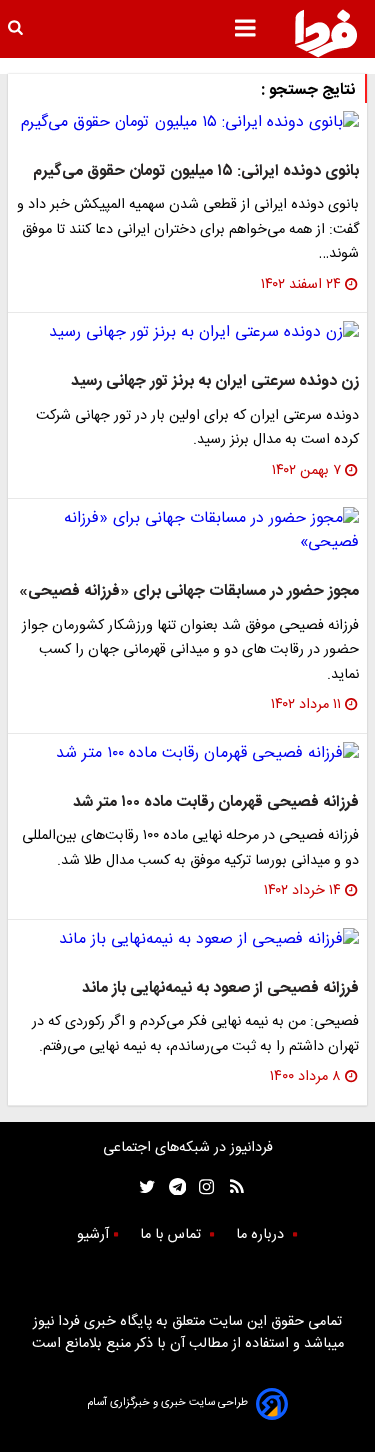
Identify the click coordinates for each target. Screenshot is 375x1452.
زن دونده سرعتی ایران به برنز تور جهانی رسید (215, 381)
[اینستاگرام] (201, 1186)
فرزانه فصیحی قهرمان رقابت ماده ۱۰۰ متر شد (216, 802)
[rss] (230, 1186)
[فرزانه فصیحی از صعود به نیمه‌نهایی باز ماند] (187, 940)
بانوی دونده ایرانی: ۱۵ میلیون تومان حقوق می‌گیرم (196, 171)
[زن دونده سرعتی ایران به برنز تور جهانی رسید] (187, 333)
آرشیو (93, 1235)
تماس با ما (172, 1235)
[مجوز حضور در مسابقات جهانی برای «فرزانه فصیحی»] (187, 531)
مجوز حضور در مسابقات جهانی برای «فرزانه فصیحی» (189, 591)
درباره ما (262, 1235)
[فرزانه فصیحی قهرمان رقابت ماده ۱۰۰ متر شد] (187, 754)
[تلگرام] (171, 1186)
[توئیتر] (143, 1186)
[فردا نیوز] (326, 33)
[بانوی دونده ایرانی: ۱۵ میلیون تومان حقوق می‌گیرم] (187, 123)
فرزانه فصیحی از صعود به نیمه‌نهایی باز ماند (220, 988)
